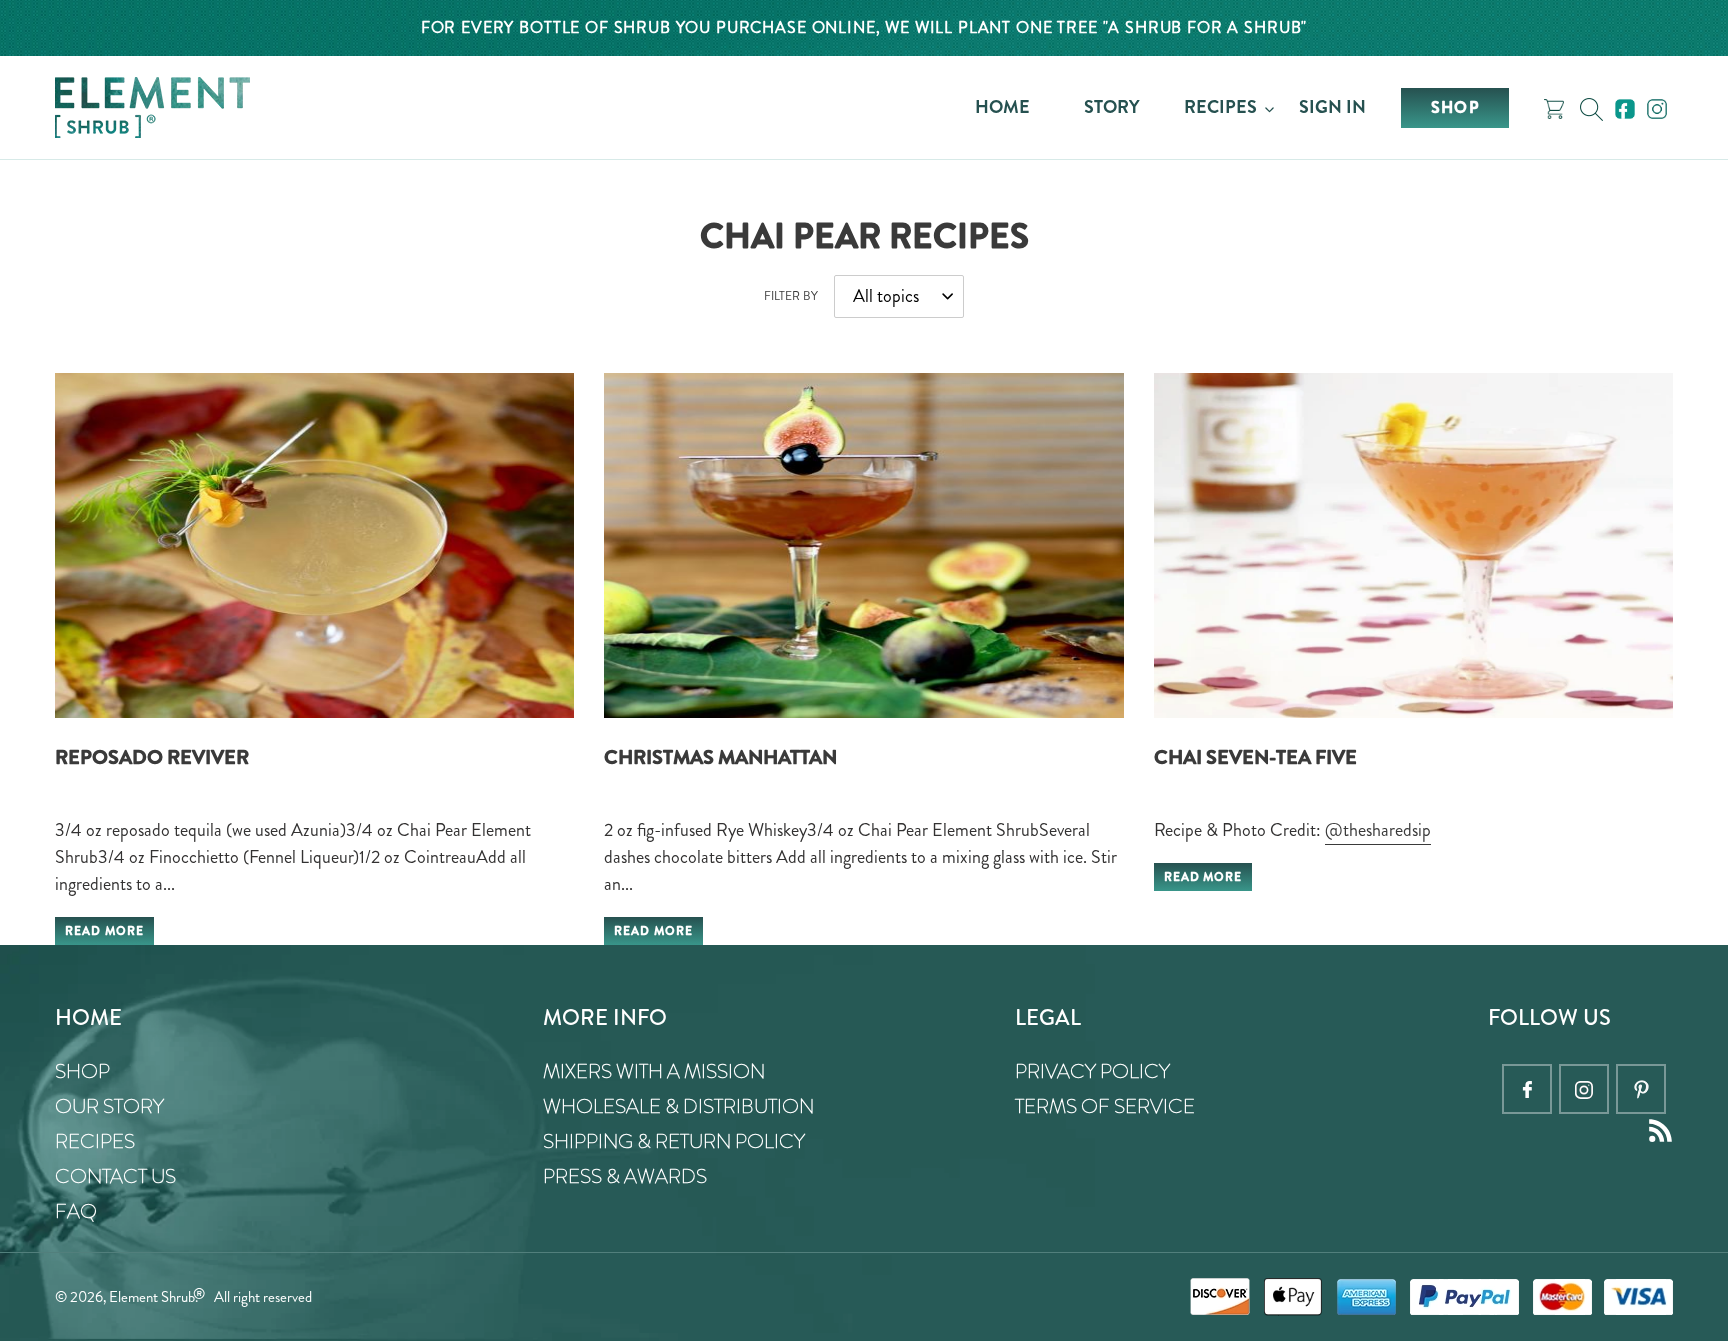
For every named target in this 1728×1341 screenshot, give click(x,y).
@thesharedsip (1378, 830)
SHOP (82, 1071)
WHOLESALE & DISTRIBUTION (678, 1106)
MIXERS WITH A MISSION (654, 1071)
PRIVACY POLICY (1092, 1071)
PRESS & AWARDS (625, 1176)
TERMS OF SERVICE (1105, 1106)
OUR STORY (109, 1106)
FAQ (76, 1211)
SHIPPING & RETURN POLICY (674, 1141)
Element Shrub (152, 1297)
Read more (104, 931)
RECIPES (95, 1141)
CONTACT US (115, 1176)
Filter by (791, 296)
